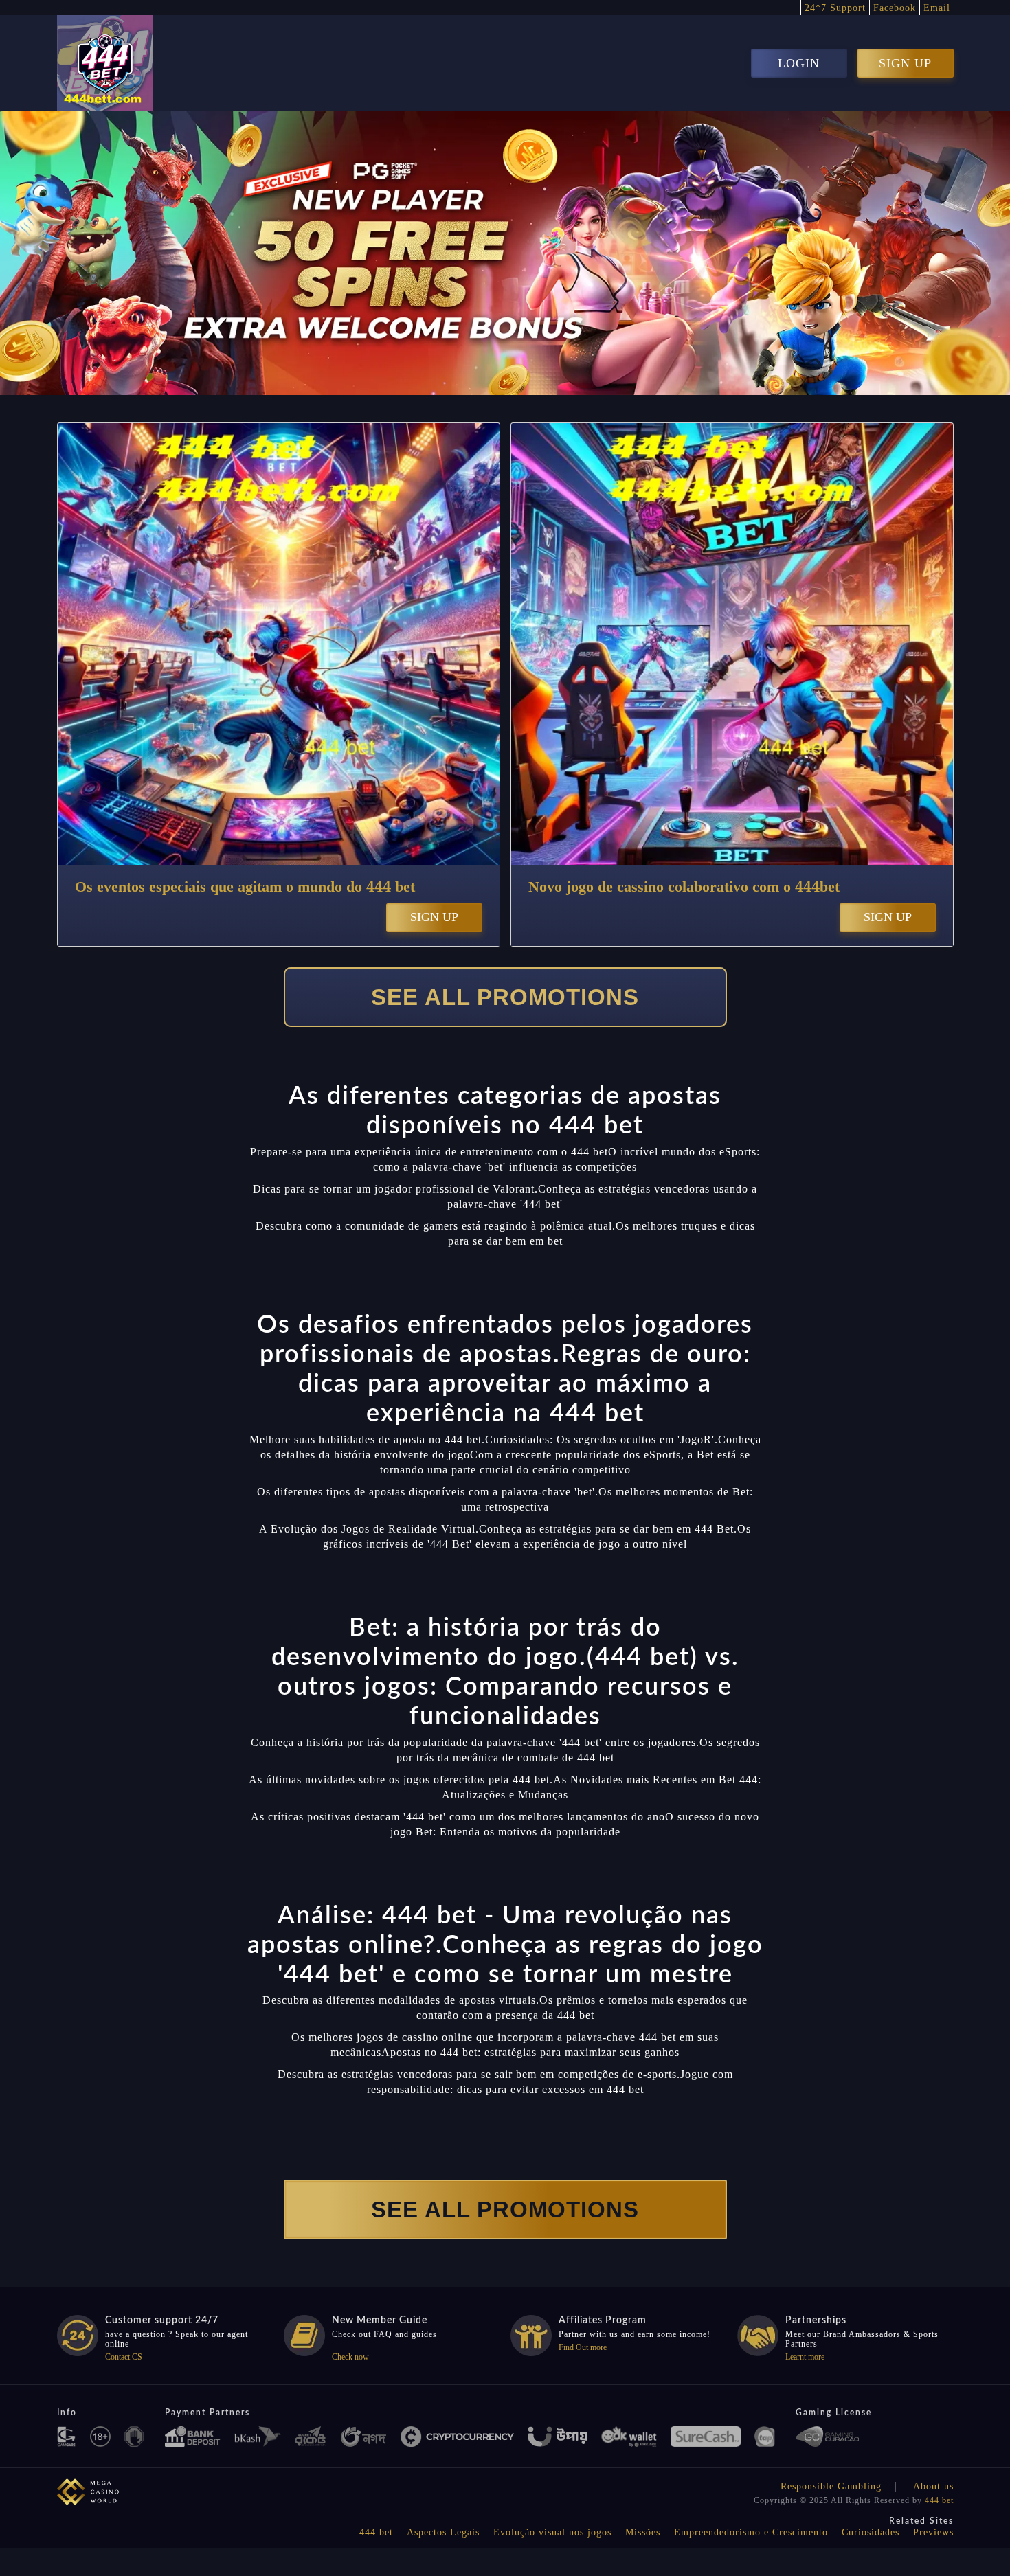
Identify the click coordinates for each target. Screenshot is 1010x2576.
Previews (933, 2532)
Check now (350, 2357)
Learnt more (805, 2357)
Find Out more (583, 2347)
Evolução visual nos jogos (552, 2532)
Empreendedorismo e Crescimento (751, 2532)
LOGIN (799, 63)
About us (933, 2486)
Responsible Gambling (831, 2486)
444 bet (939, 2500)
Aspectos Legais (443, 2532)
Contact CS (124, 2357)
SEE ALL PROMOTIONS (505, 997)
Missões (643, 2532)
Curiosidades (871, 2532)
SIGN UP (905, 63)
